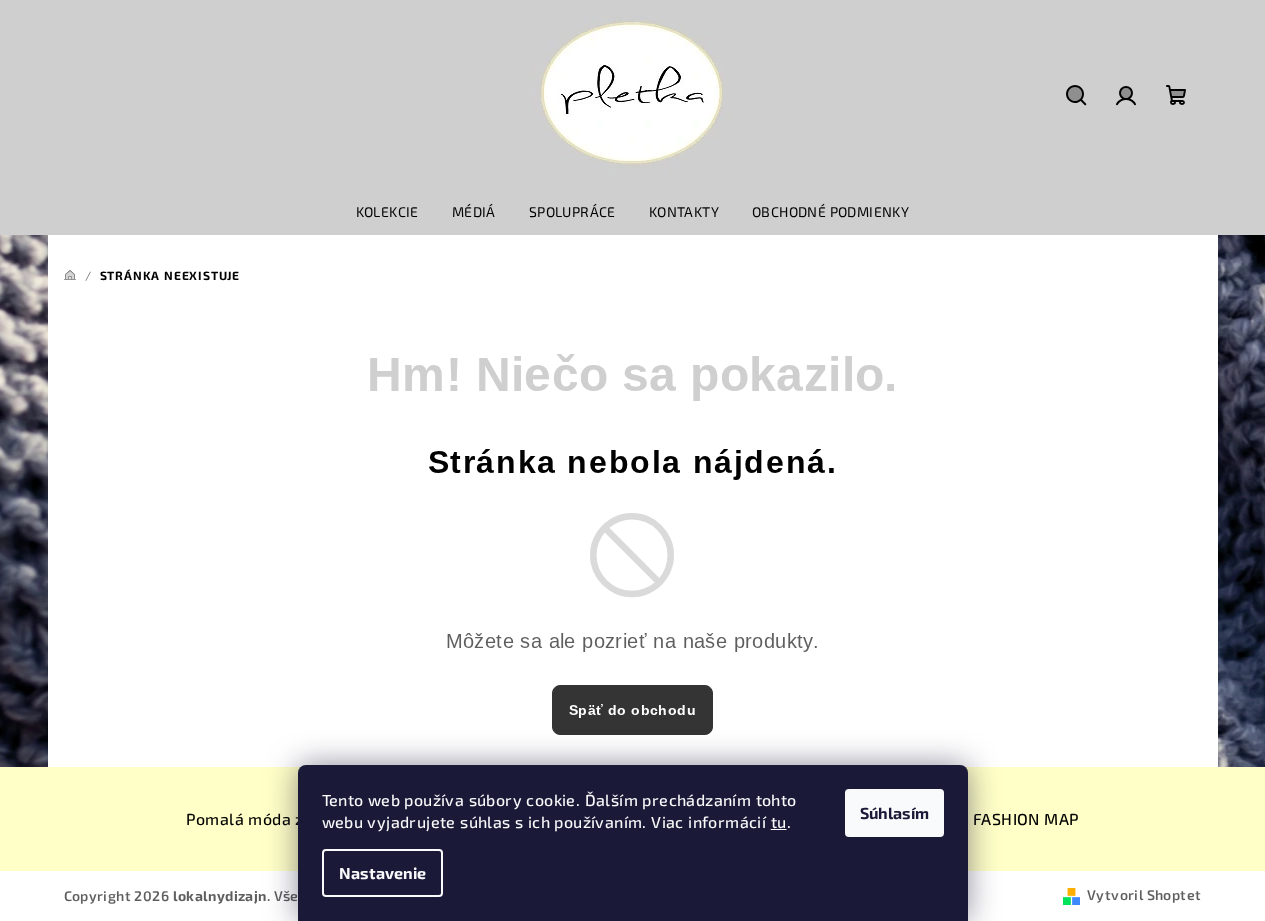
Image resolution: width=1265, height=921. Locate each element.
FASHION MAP (1026, 818)
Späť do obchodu (632, 710)
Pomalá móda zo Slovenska (291, 818)
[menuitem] (387, 212)
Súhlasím (894, 812)
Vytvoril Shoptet (1144, 894)
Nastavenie (382, 872)
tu (779, 821)
